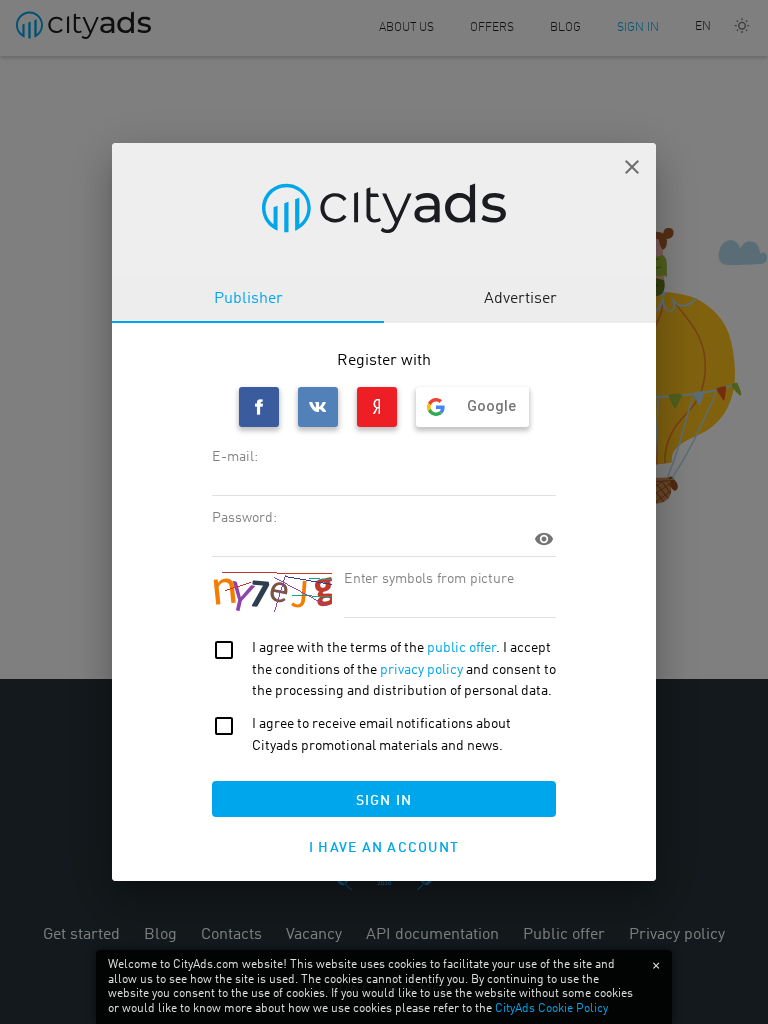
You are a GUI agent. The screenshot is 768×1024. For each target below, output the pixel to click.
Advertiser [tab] (520, 299)
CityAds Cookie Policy (551, 1009)
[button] (632, 167)
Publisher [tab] (248, 299)
